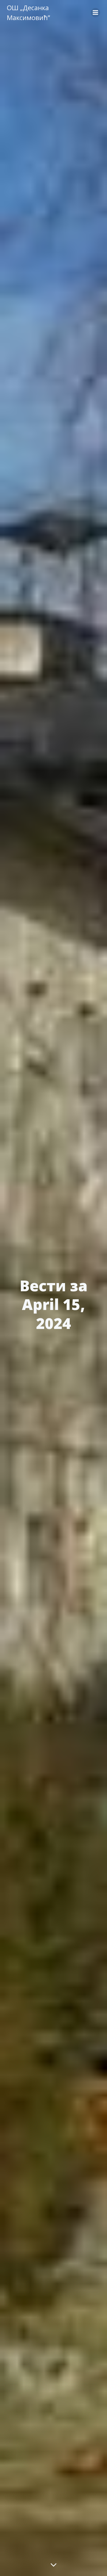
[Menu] (95, 13)
